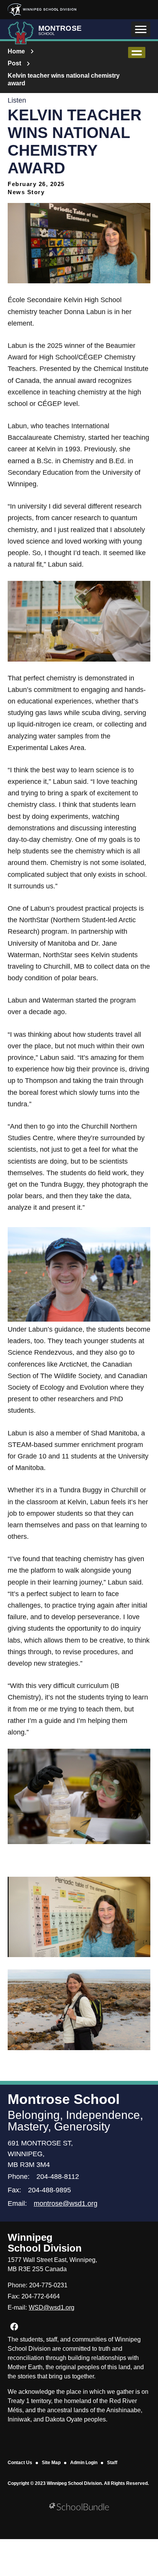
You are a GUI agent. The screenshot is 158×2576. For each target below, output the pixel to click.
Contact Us (20, 2463)
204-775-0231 (48, 2285)
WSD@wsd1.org (52, 2307)
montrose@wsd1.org (66, 2203)
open (137, 52)
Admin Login (84, 2463)
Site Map (51, 2463)
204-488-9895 (49, 2190)
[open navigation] (141, 29)
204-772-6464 (41, 2296)
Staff (112, 2463)
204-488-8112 (58, 2177)
